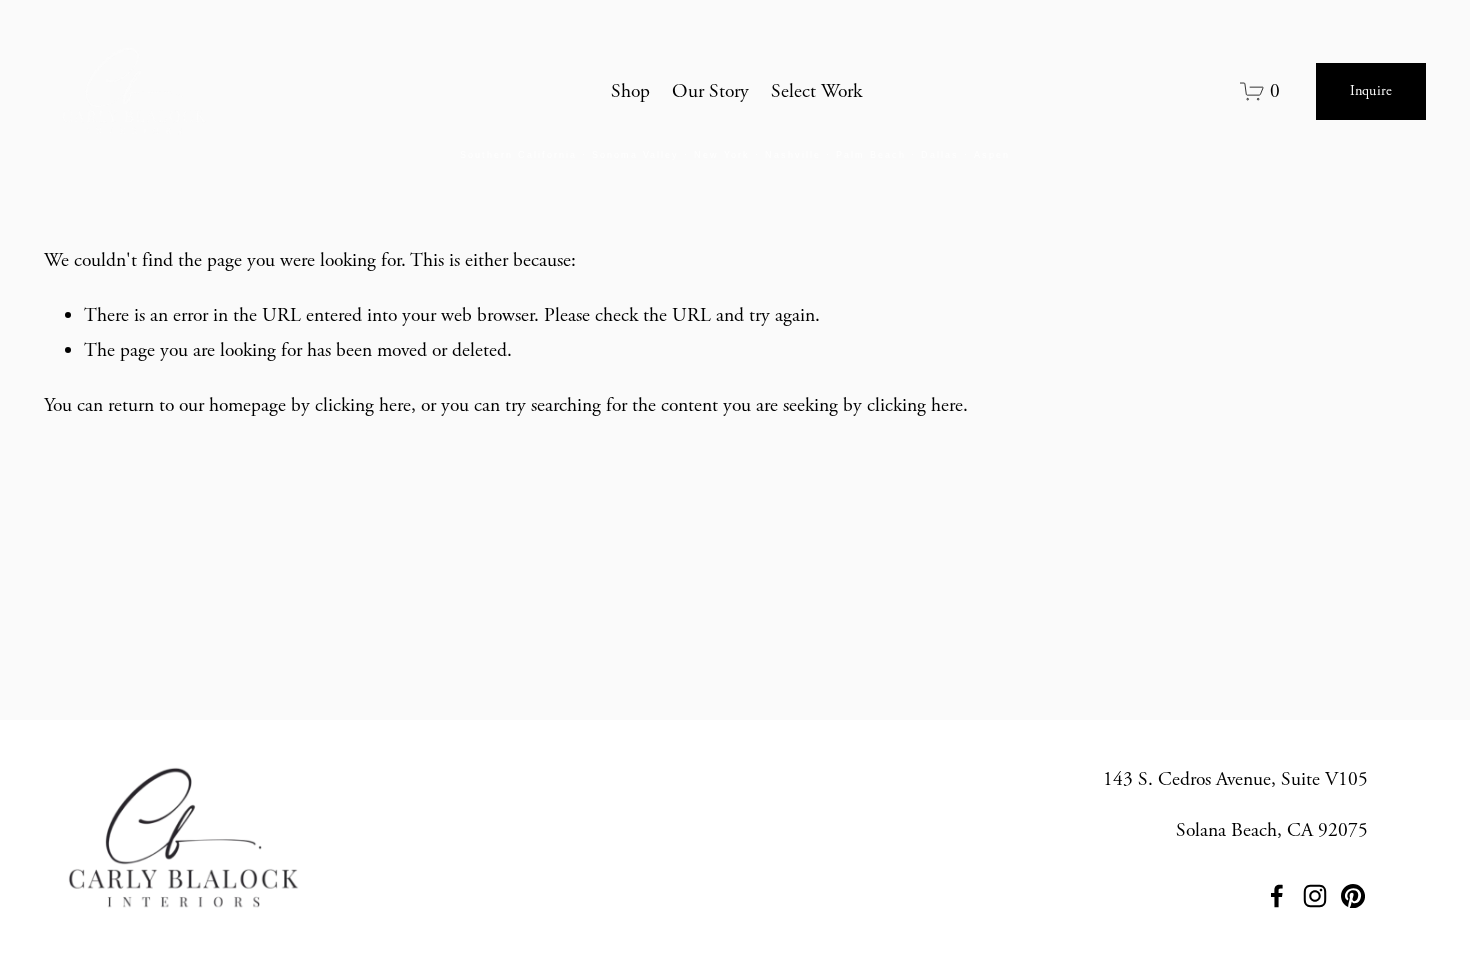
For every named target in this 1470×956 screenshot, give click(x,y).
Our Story (710, 91)
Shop (630, 91)
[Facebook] (1277, 896)
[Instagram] (1315, 896)
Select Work (816, 91)
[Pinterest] (1353, 896)
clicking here (363, 405)
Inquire (1371, 91)
